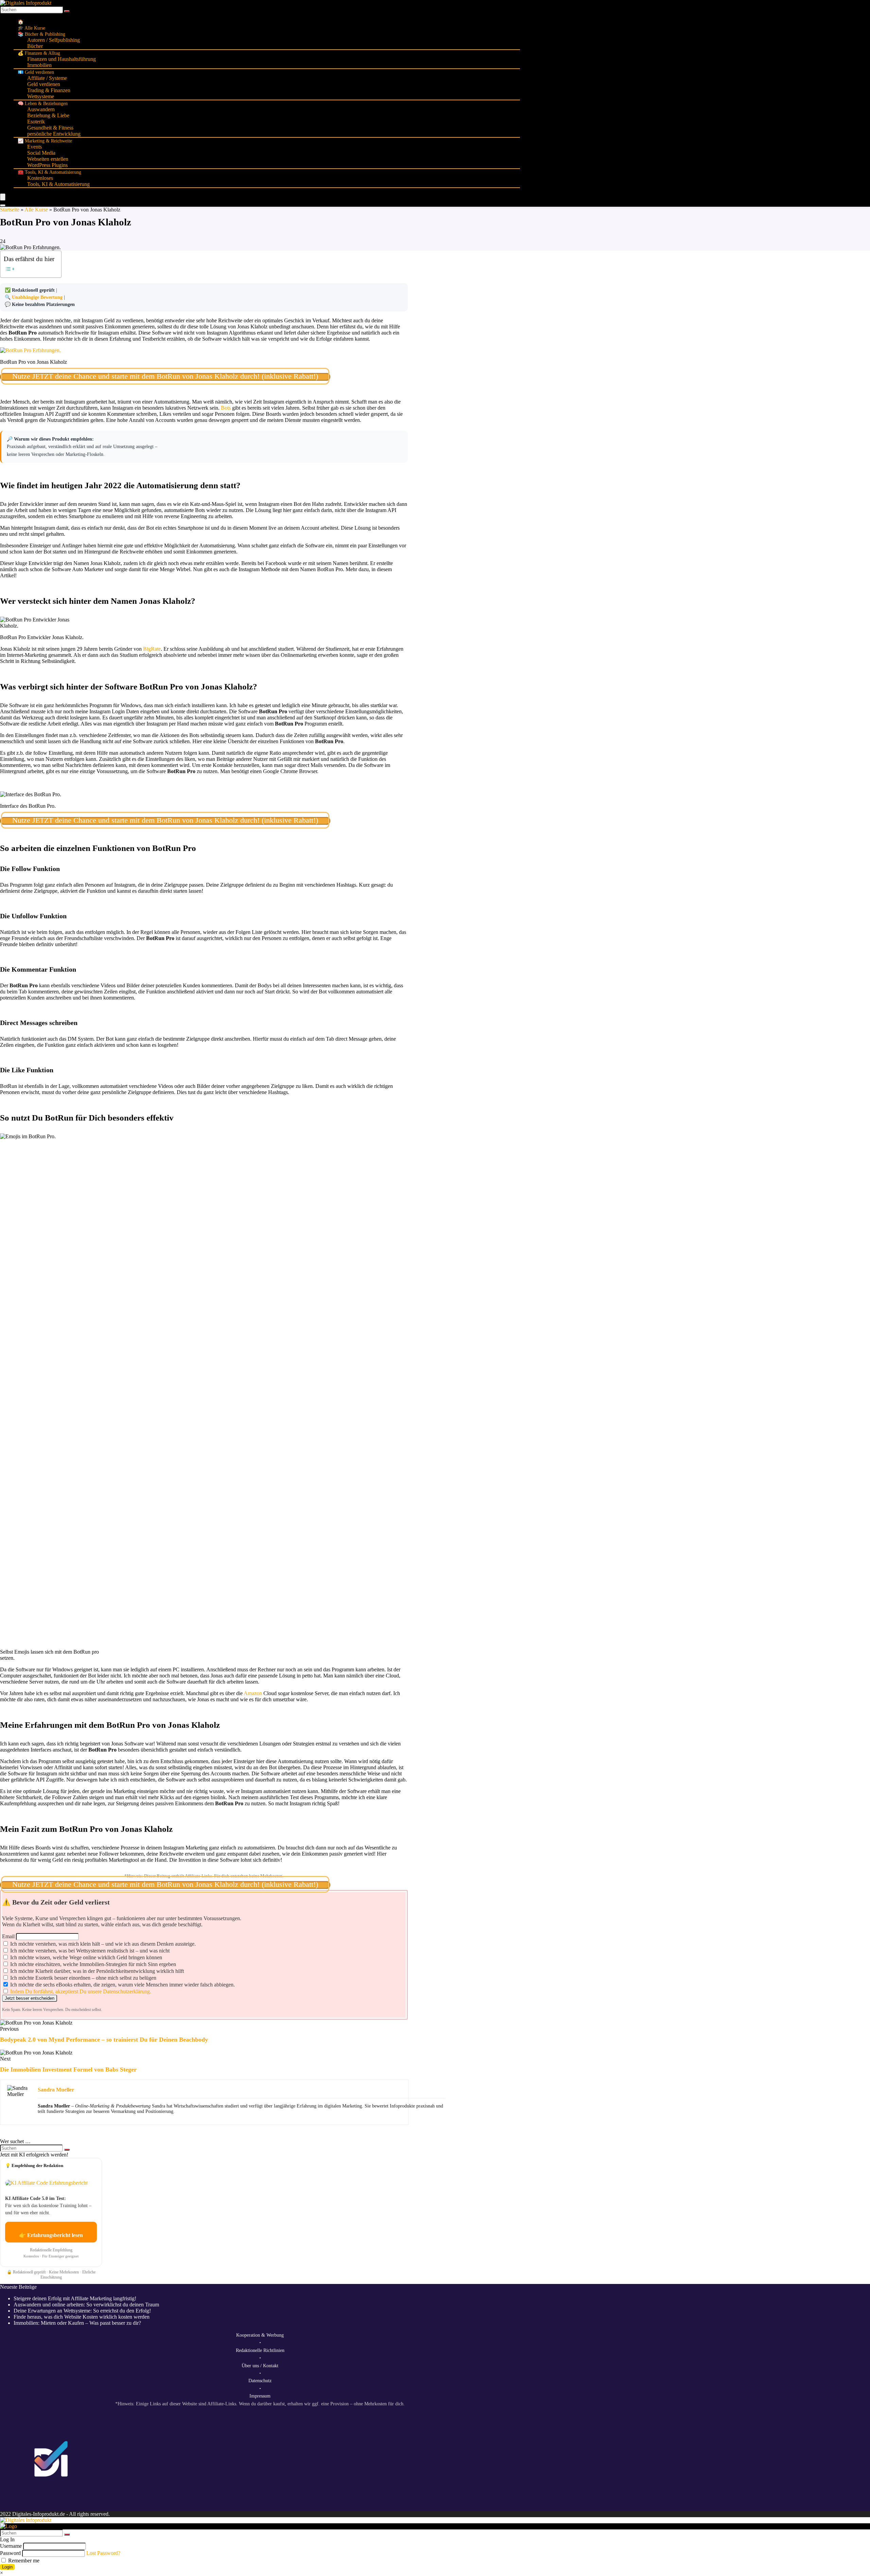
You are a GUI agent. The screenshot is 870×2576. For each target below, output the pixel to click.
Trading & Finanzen (49, 90)
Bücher (35, 46)
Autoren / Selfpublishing (54, 40)
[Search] (3, 205)
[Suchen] (67, 11)
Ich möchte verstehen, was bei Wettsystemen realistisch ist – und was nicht (89, 1951)
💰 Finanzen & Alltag (39, 53)
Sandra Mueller (56, 2090)
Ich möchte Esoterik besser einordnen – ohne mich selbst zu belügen (83, 1978)
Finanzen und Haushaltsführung (62, 59)
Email (8, 1936)
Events (34, 147)
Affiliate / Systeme (47, 78)
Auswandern (41, 109)
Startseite (10, 210)
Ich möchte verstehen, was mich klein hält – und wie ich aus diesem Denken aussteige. (102, 1944)
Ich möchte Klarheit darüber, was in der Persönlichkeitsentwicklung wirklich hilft (96, 1971)
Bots (225, 408)
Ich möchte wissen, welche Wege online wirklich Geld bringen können (85, 1957)
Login (7, 2567)
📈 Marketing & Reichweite (45, 141)
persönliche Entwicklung (54, 134)
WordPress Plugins (47, 165)
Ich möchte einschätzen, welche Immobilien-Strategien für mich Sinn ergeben (92, 1964)
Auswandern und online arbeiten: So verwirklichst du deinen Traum (86, 2305)
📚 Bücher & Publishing (41, 34)
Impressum (260, 2396)
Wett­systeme (41, 96)
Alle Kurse (36, 210)
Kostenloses (40, 178)
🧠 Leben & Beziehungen (43, 104)
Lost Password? (103, 2553)
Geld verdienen (44, 84)
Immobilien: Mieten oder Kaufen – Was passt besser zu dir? (77, 2323)
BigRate (152, 649)
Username (11, 2546)
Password (10, 2553)
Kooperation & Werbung (260, 2335)
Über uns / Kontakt (260, 2366)
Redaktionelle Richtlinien (260, 2350)
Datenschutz (260, 2381)
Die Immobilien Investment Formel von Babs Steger (68, 2069)
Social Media (41, 153)
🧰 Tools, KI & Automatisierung (49, 172)
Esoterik (36, 122)
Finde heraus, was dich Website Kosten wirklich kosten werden (82, 2317)
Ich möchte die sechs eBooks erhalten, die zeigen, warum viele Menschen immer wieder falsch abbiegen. (122, 1985)
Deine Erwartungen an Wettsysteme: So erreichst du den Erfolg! (82, 2311)
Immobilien (39, 65)
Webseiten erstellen (48, 159)
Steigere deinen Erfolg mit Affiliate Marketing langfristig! (75, 2298)
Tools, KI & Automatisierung (58, 184)
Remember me (23, 2561)
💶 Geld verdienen (36, 72)
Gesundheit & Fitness (50, 128)
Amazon (253, 1693)
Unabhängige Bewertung (37, 297)
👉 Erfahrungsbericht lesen (51, 2235)
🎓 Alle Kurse (31, 28)
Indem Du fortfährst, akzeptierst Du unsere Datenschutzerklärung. (81, 1991)
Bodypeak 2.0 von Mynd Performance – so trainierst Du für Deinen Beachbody (104, 2040)
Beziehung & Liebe (48, 115)
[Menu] (3, 197)
